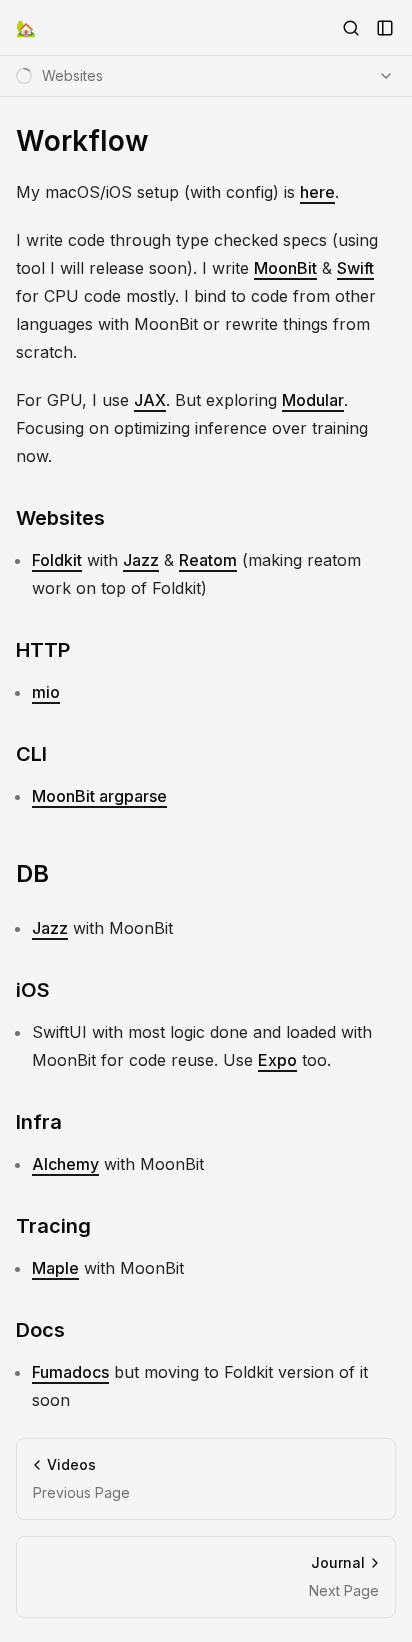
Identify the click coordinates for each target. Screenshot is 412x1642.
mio (46, 692)
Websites (60, 518)
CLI (31, 754)
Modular (313, 400)
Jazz (141, 560)
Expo (277, 1060)
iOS (33, 990)
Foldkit (57, 560)
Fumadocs (70, 1372)
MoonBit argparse (99, 796)
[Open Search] (351, 28)
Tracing (53, 1226)
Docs (40, 1330)
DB (32, 873)
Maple (55, 1268)
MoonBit (285, 268)
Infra (39, 1122)
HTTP (43, 650)
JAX (150, 400)
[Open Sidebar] (385, 28)
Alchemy (65, 1164)
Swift (355, 268)
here (317, 192)
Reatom (208, 560)
